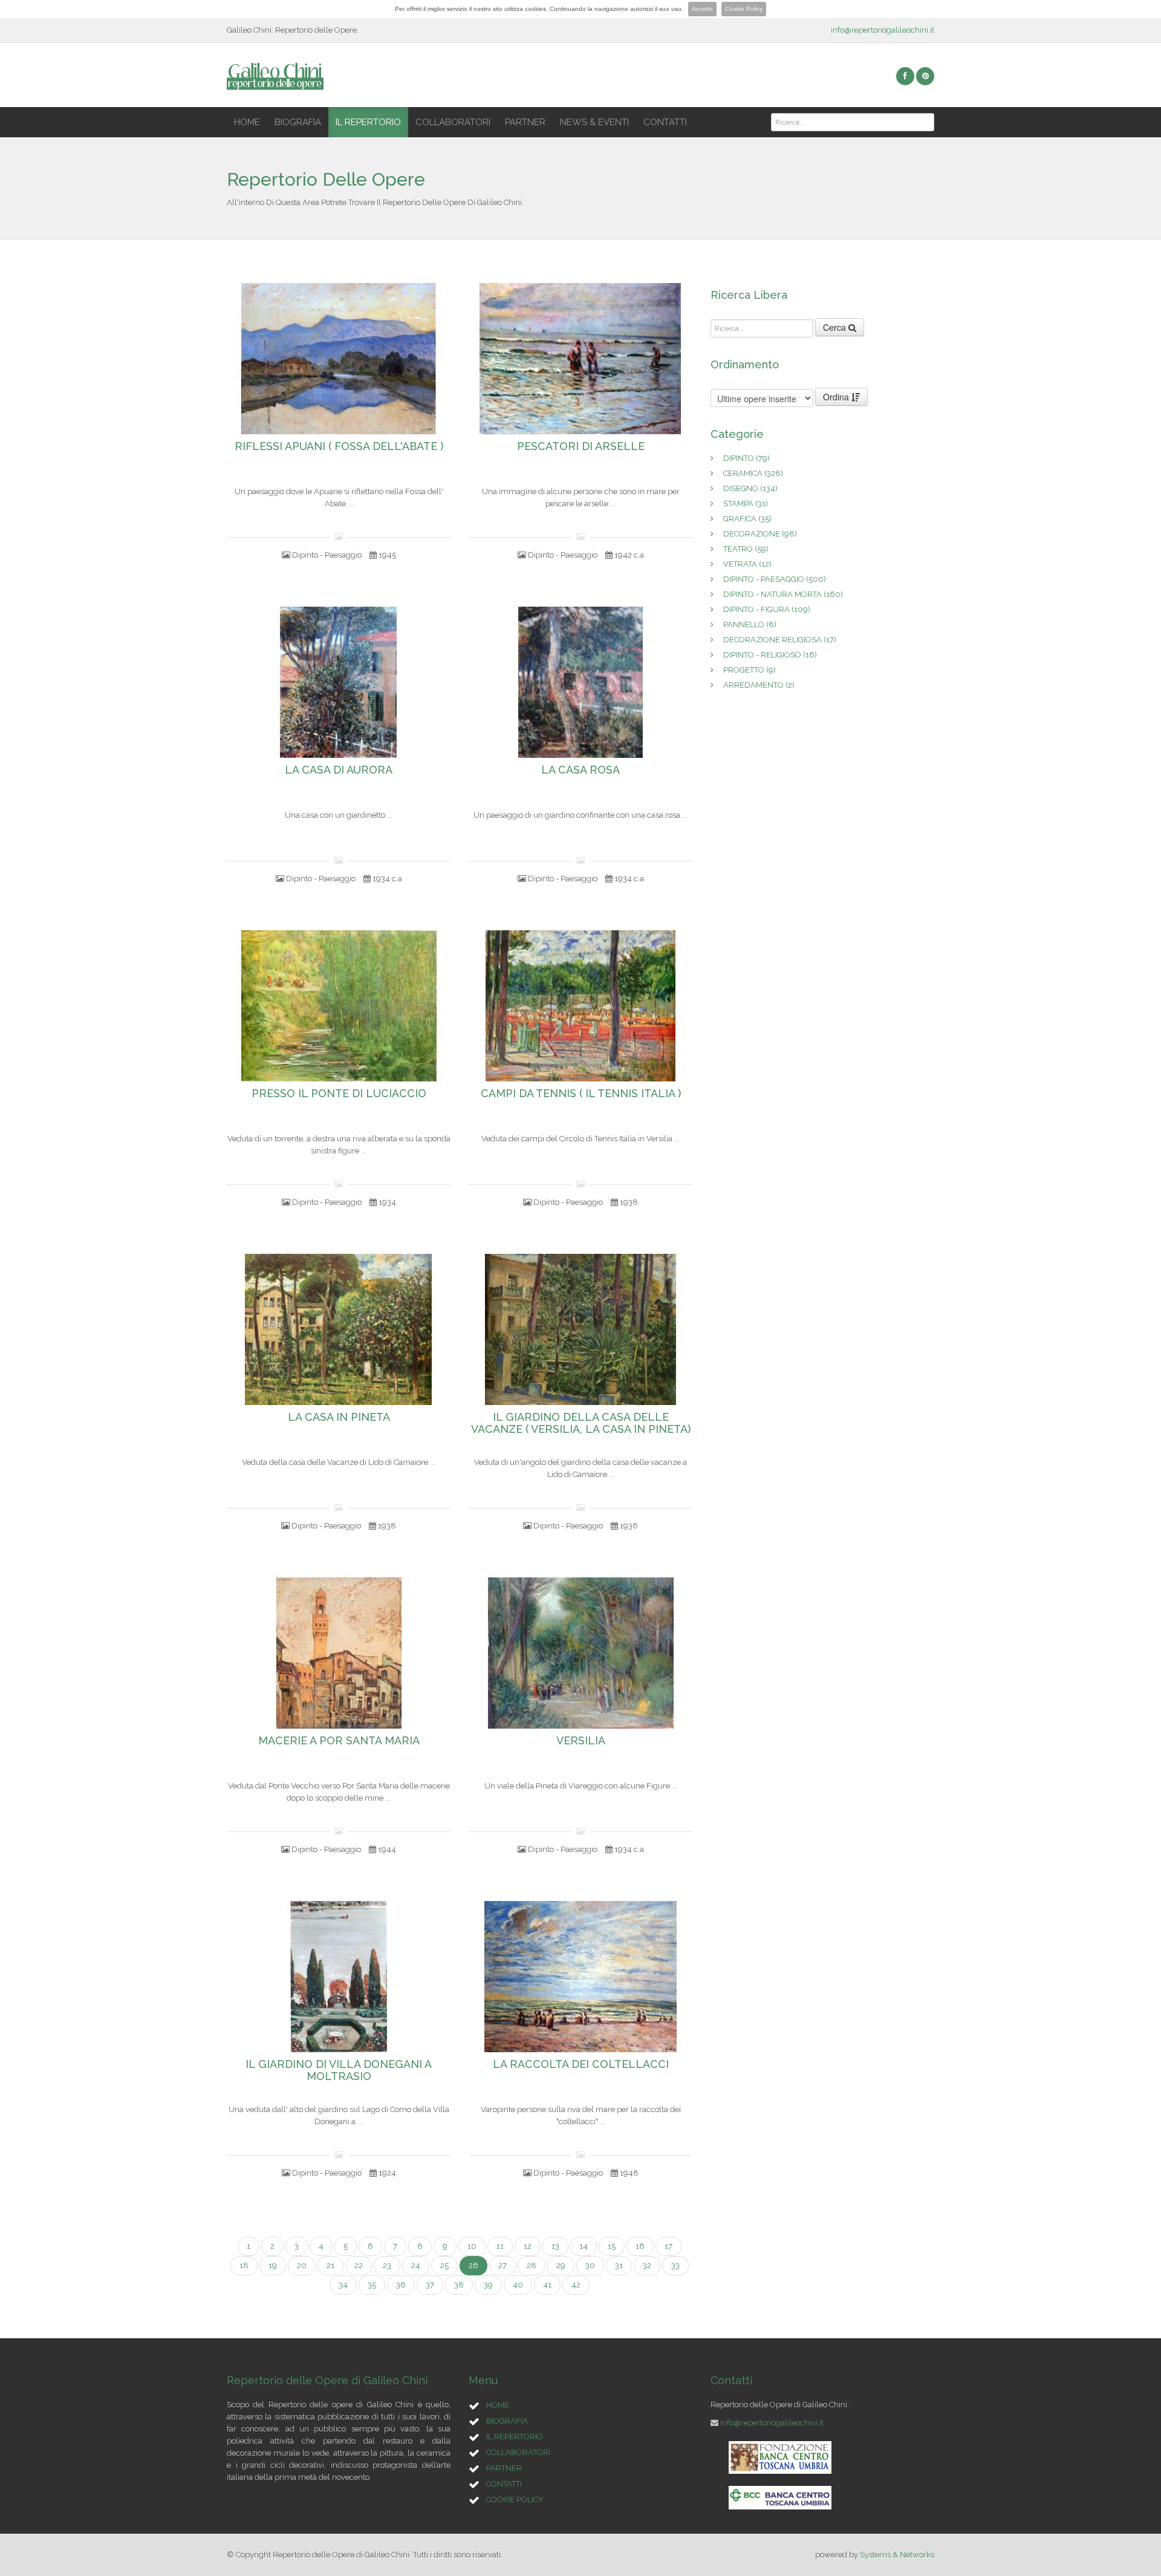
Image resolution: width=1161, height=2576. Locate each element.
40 (518, 2285)
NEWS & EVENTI (594, 122)
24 (416, 2265)
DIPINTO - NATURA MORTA (783, 594)
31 (619, 2265)
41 (547, 2285)
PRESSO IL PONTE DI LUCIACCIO (339, 1094)
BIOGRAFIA (298, 122)
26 (473, 2265)
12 (528, 2246)
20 (302, 2265)
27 (502, 2265)
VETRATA (747, 564)
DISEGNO (750, 488)
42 (576, 2285)
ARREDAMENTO (759, 685)
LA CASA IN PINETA (339, 1417)
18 (244, 2265)
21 (330, 2265)
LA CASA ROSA (580, 770)
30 (590, 2265)
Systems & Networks (897, 2555)
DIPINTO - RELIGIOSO (770, 655)
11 (500, 2246)
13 (555, 2246)
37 (430, 2285)
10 (472, 2246)
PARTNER (525, 122)
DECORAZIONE (760, 534)
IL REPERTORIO (368, 122)
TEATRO (746, 549)
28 (532, 2265)
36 (401, 2285)
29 (561, 2265)
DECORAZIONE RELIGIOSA (780, 640)
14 (584, 2246)
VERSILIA (581, 1741)
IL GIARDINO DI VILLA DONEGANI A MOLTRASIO (339, 2070)
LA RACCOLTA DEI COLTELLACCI (581, 2064)
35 (372, 2285)
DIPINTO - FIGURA (767, 609)
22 (359, 2265)
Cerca (836, 327)
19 (273, 2265)
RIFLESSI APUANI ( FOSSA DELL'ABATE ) (339, 446)
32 (647, 2265)
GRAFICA (747, 519)
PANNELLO (750, 624)
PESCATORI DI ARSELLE (581, 446)
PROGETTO (750, 670)
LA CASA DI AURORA (339, 770)
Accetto (702, 9)
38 (459, 2285)
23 (387, 2265)
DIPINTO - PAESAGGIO (775, 579)
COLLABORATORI (453, 122)
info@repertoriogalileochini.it (883, 30)
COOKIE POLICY (515, 2499)
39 (488, 2285)
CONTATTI (665, 122)
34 (343, 2285)
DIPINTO (746, 458)
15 (612, 2246)
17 (668, 2246)
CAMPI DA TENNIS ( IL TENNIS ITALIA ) (581, 1094)
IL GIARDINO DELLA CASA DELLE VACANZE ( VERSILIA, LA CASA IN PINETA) (581, 1423)
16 (640, 2246)
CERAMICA (753, 473)
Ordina (837, 397)
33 (675, 2265)
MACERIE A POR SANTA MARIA (339, 1741)
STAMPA (746, 504)
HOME (247, 122)
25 (444, 2265)
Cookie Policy (744, 9)
